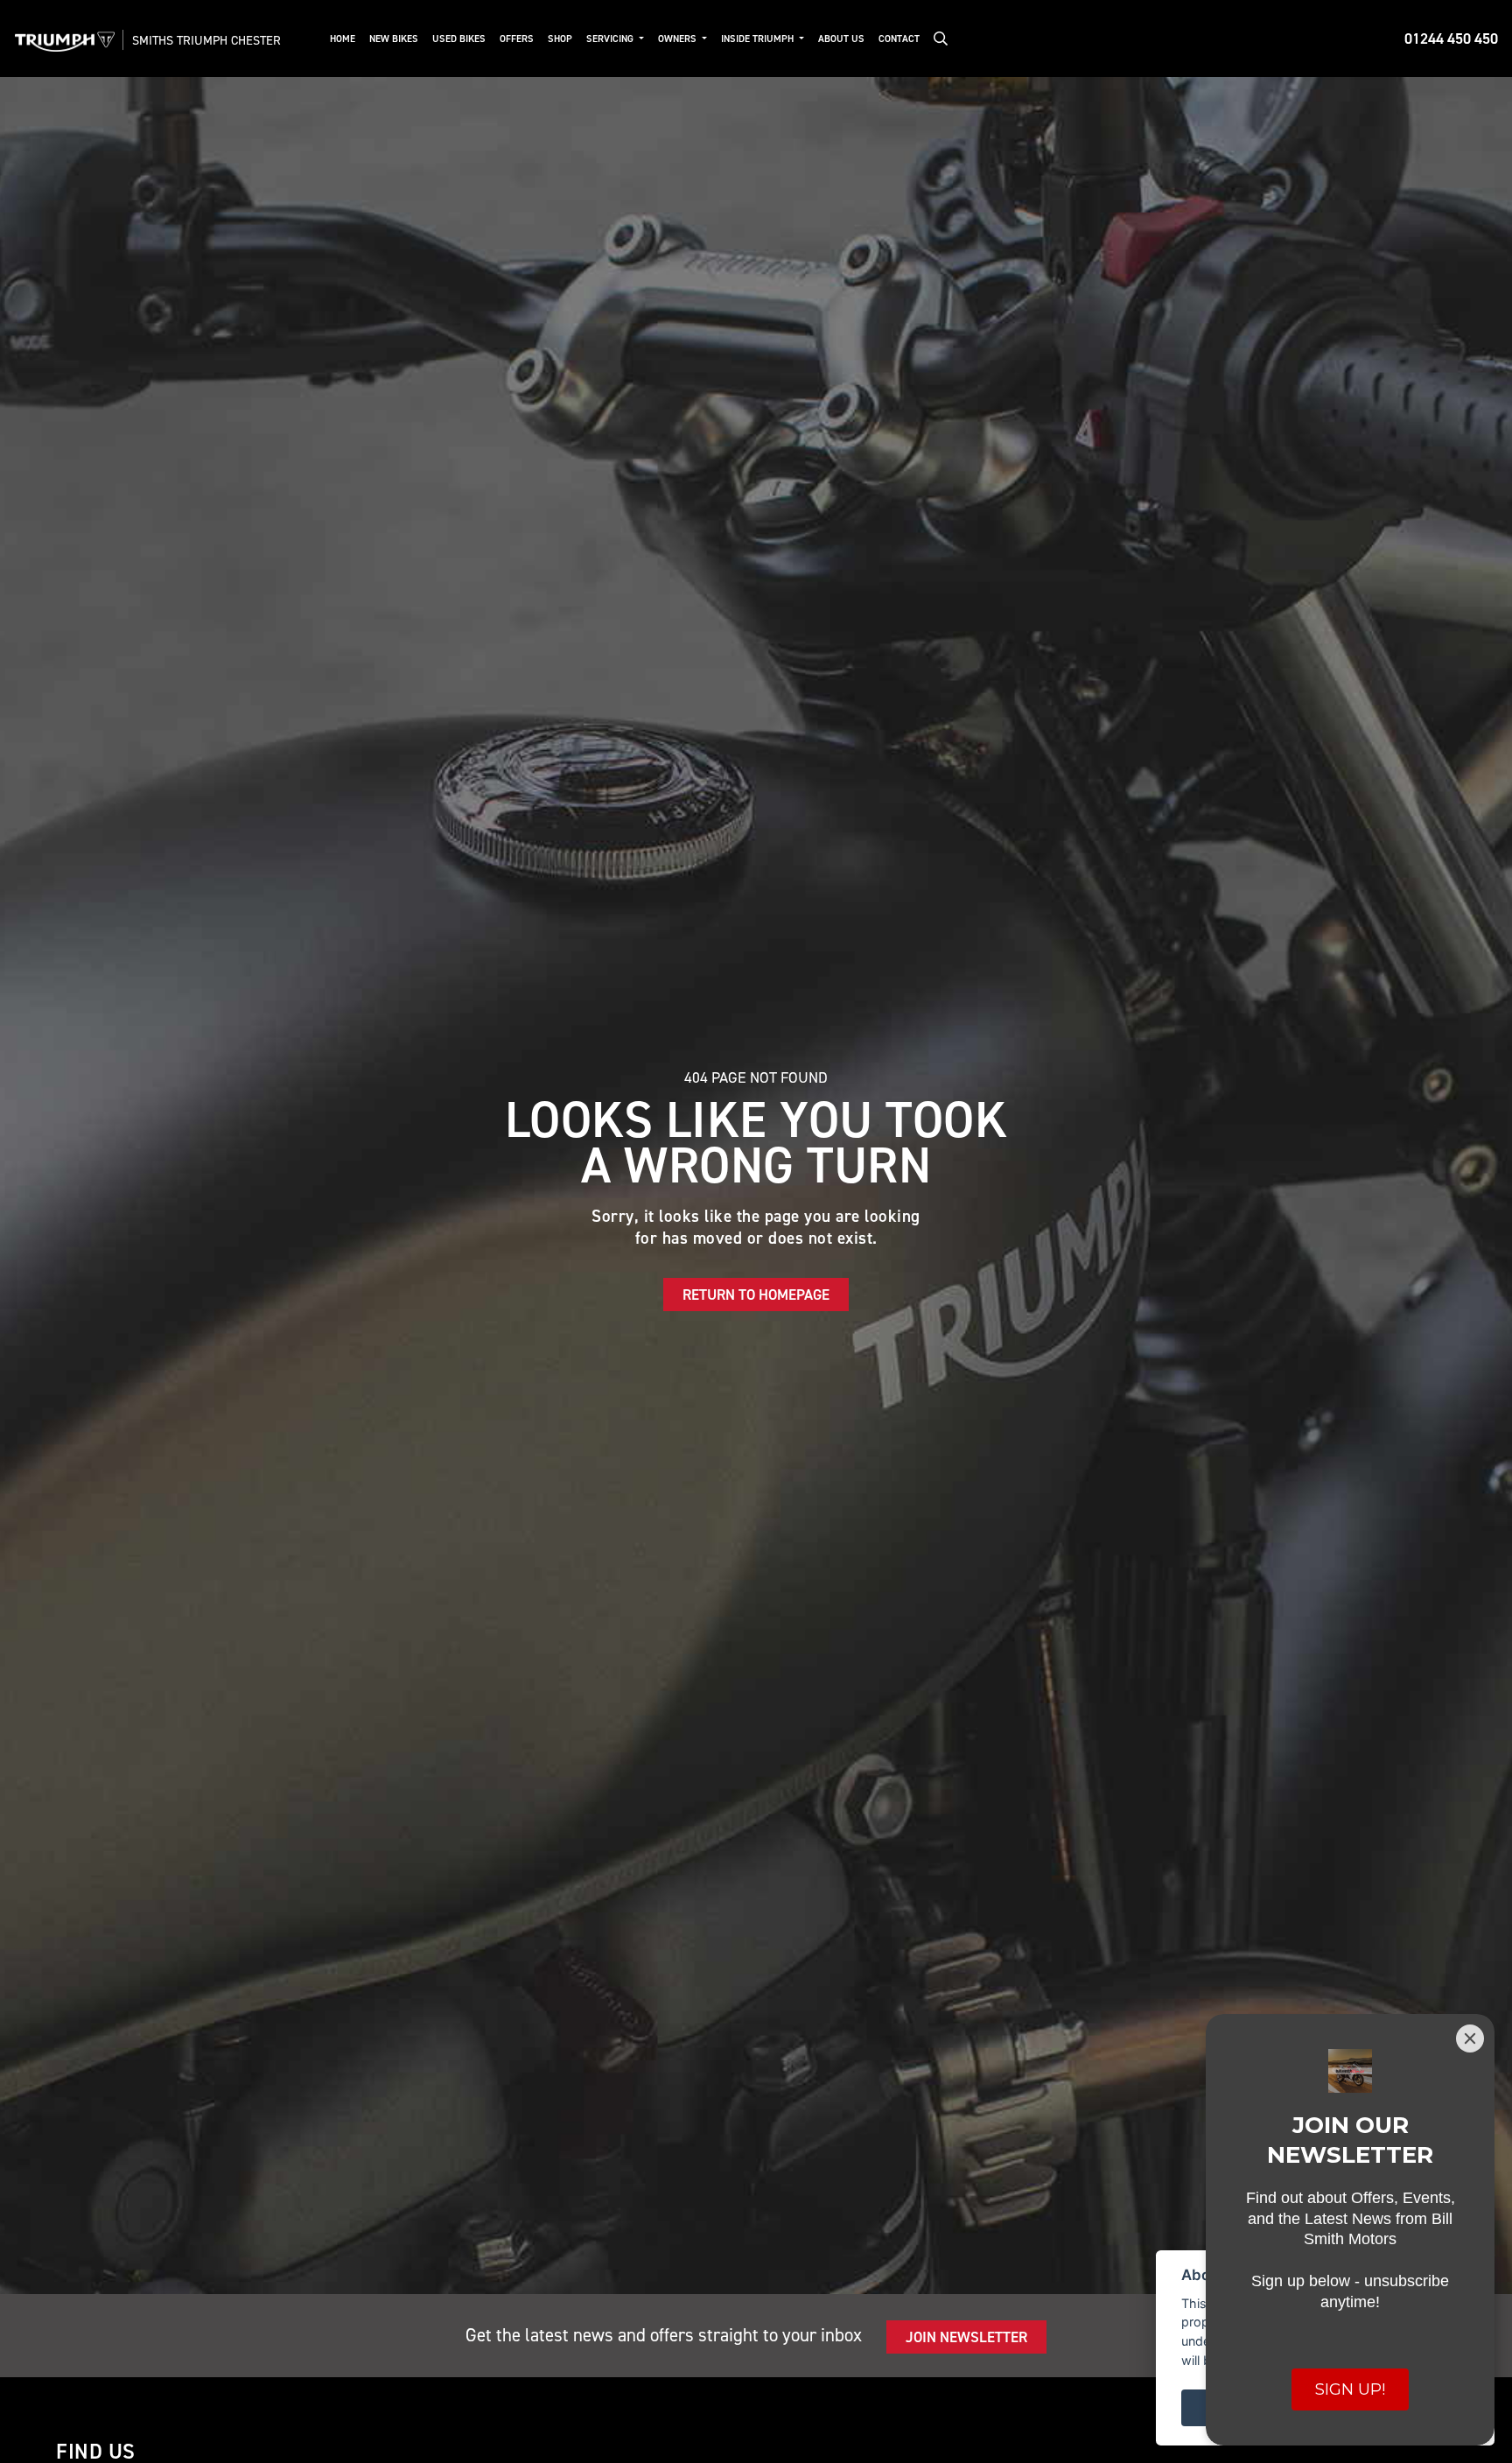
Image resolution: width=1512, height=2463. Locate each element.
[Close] (1470, 2038)
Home (343, 39)
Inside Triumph (759, 39)
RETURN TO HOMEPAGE (756, 1295)
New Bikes (394, 39)
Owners (679, 39)
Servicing (611, 39)
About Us (841, 39)
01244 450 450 (1451, 39)
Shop (560, 39)
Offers (517, 39)
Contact (899, 39)
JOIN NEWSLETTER (966, 2337)
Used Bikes (459, 39)
